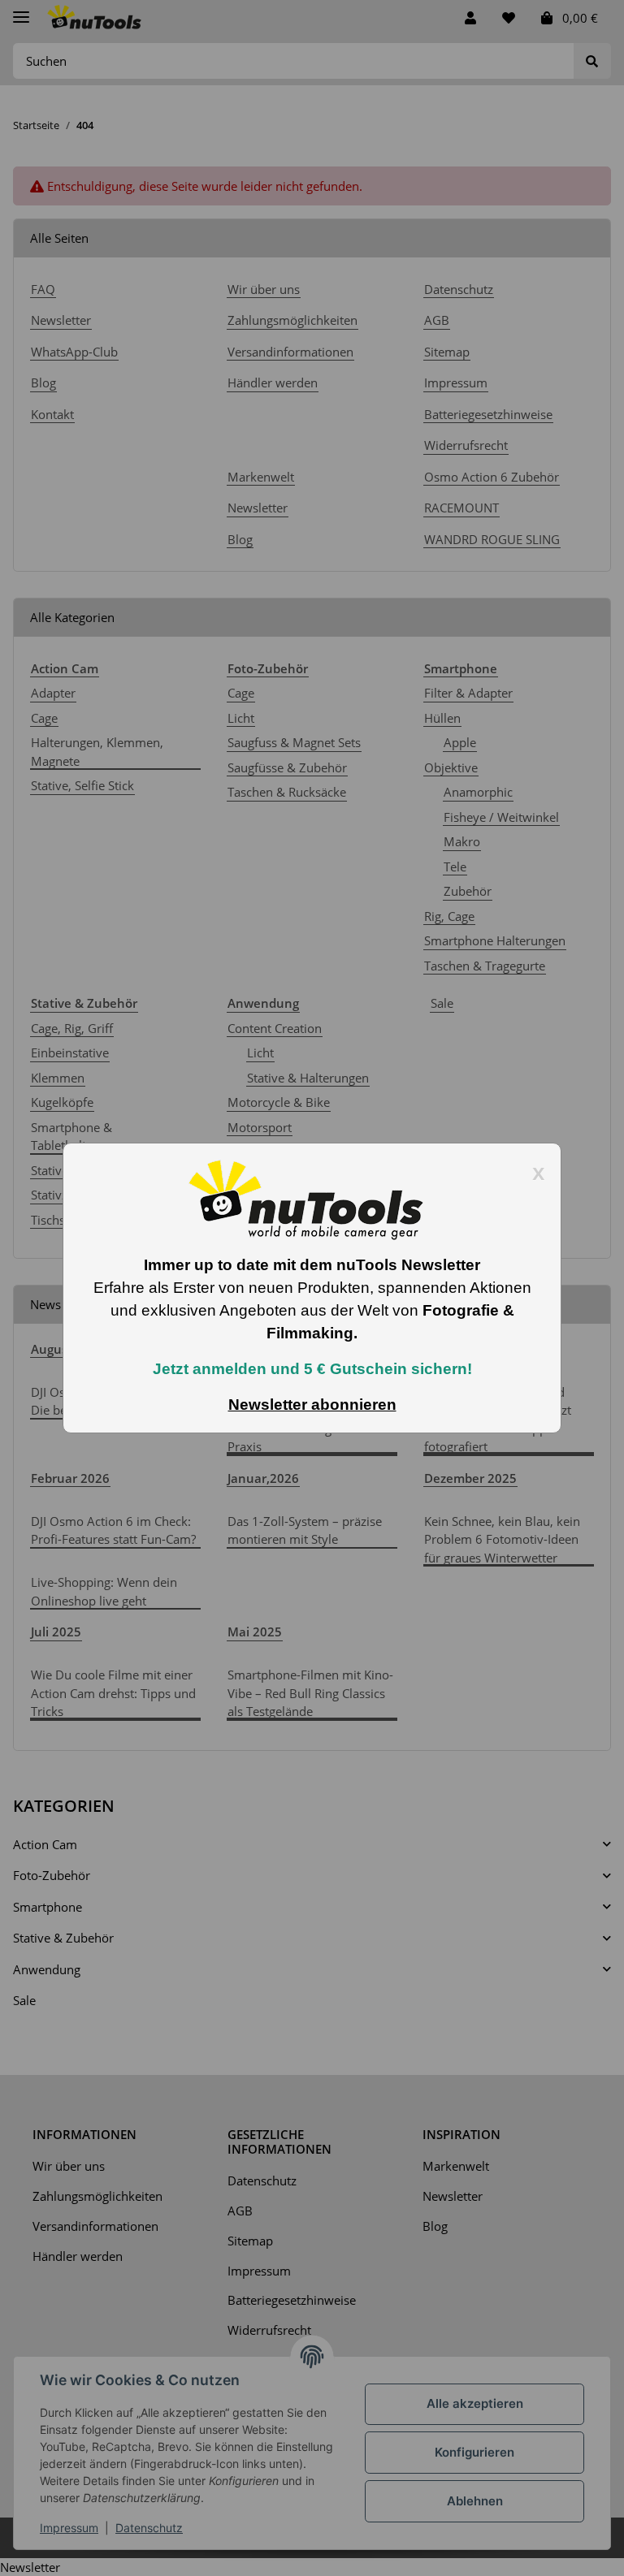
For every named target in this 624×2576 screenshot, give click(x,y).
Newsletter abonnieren (312, 1405)
